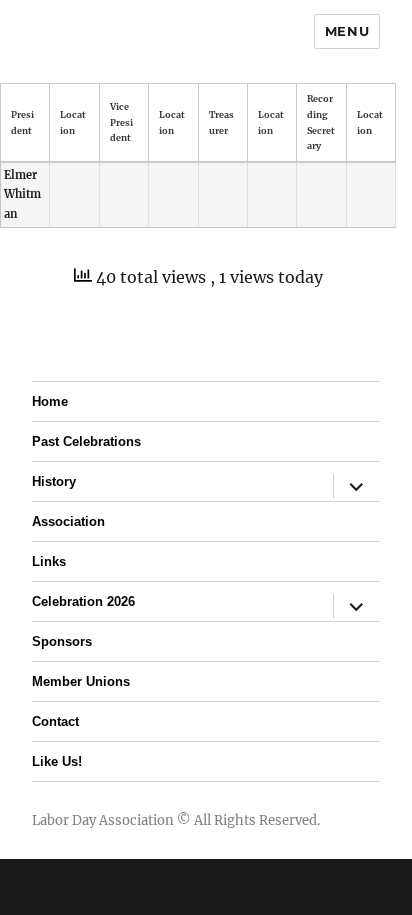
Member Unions (81, 681)
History (54, 481)
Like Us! (57, 761)
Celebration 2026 (83, 601)
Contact (55, 721)
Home (50, 401)
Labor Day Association (103, 820)
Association (68, 521)
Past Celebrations (86, 441)
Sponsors (62, 641)
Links (49, 561)
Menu (347, 31)
